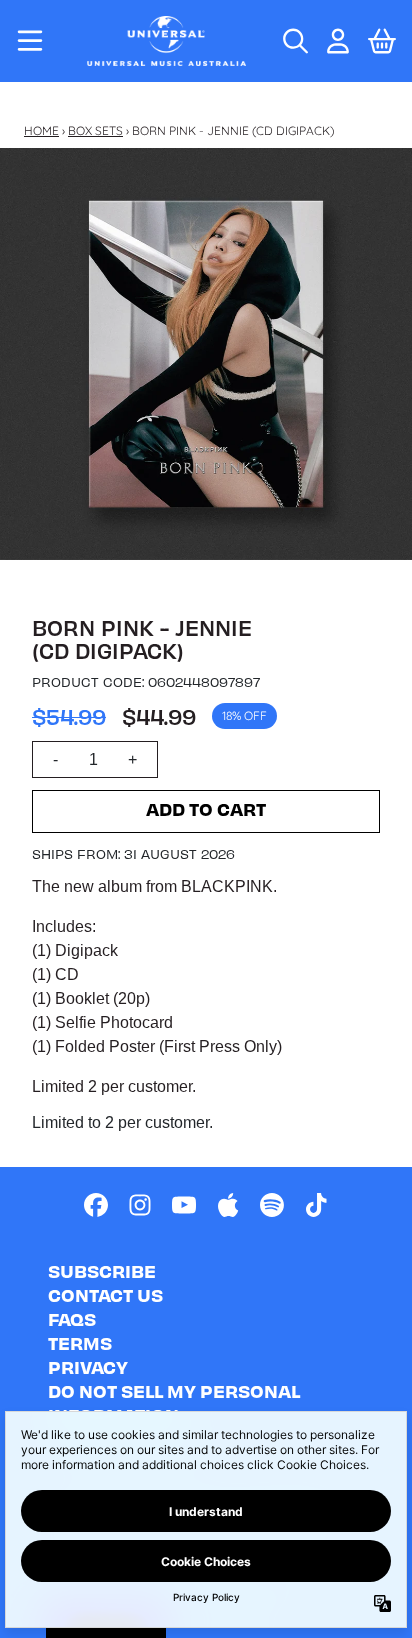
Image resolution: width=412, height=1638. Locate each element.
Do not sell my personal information (174, 1402)
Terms (80, 1342)
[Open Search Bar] (294, 41)
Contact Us (105, 1294)
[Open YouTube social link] (184, 1205)
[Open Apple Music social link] (228, 1205)
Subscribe (102, 1270)
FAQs (72, 1318)
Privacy (88, 1366)
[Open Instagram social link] (140, 1205)
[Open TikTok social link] (316, 1205)
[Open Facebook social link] (96, 1205)
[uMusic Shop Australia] (166, 41)
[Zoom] (206, 354)
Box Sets (95, 130)
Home (41, 130)
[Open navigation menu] (30, 41)
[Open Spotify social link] (272, 1205)
